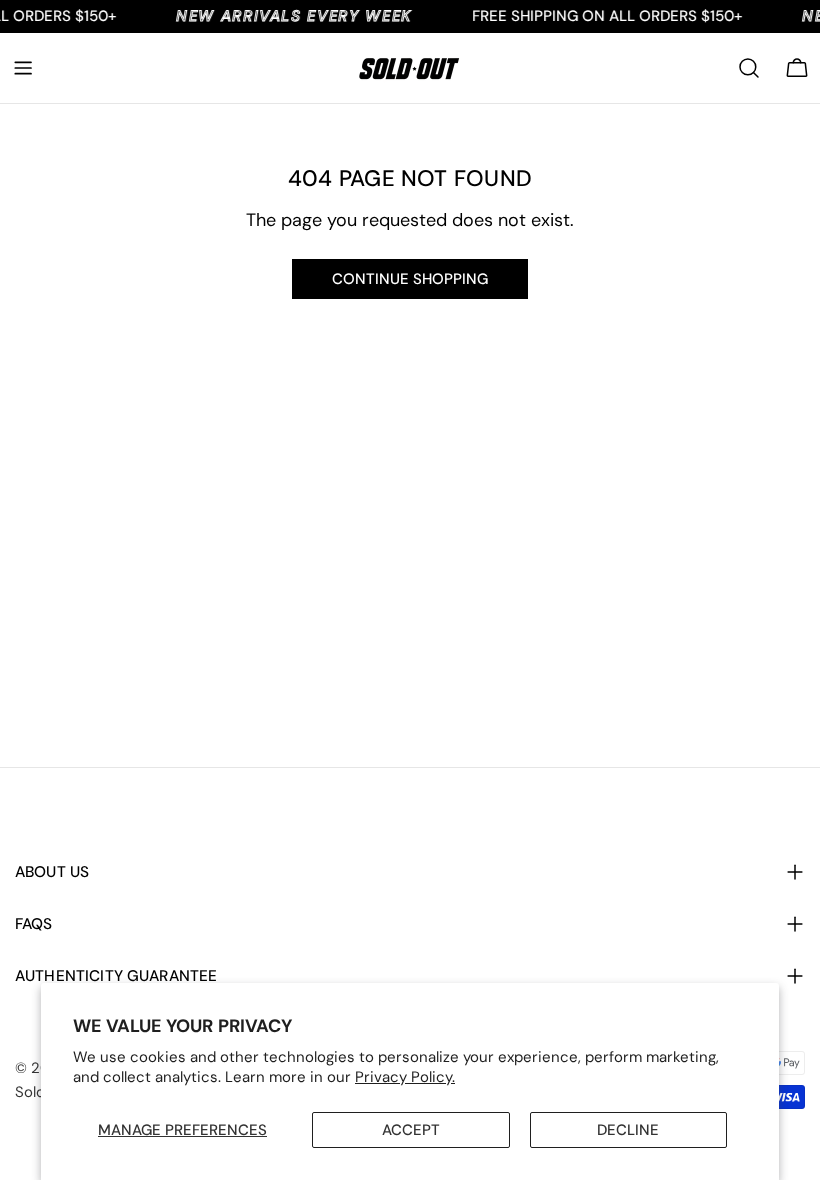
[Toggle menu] (23, 68)
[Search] (749, 68)
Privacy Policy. (405, 1077)
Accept (411, 1130)
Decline (628, 1130)
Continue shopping (410, 279)
